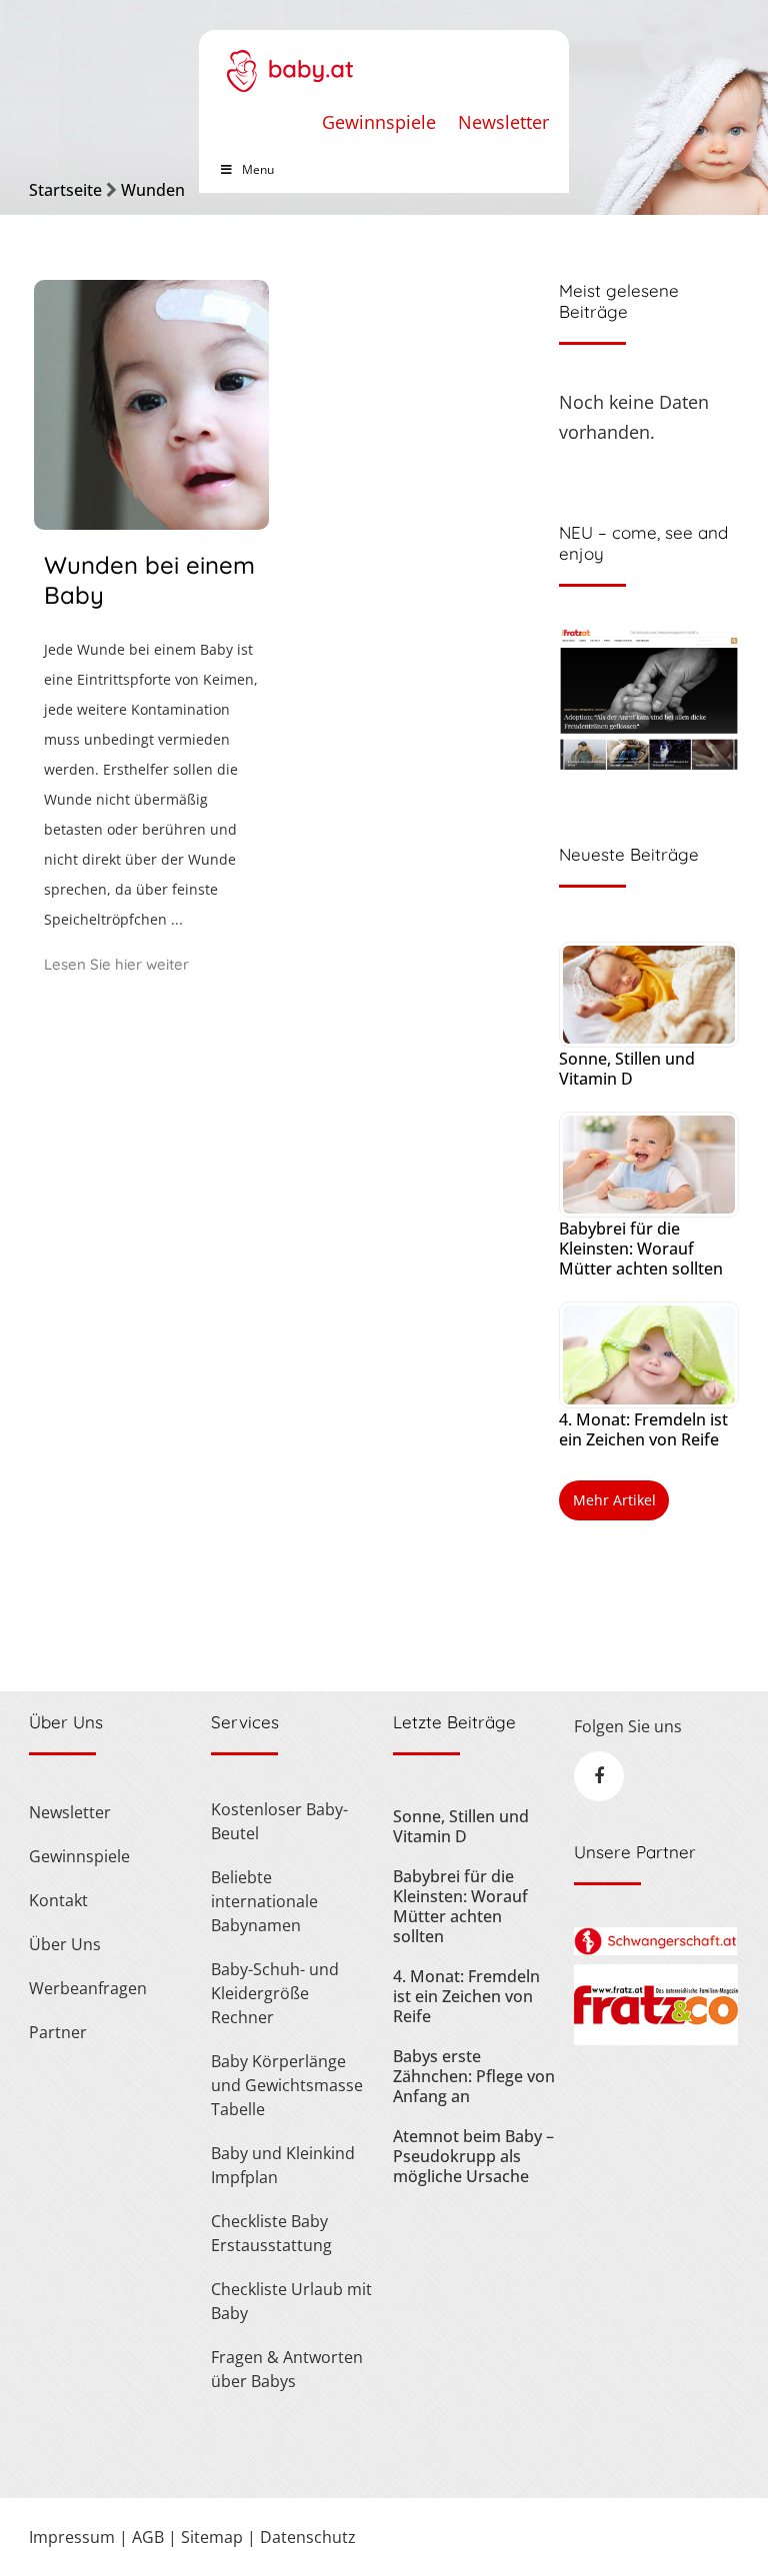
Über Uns (65, 1944)
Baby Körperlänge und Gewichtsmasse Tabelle (287, 2085)
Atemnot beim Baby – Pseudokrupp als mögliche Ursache (473, 2156)
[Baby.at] (289, 61)
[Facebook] (599, 1776)
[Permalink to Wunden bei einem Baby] (151, 523)
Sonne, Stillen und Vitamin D (627, 1069)
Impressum (72, 2537)
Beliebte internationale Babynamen (264, 1901)
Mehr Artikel (614, 1500)
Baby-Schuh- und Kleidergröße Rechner (275, 1993)
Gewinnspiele (379, 122)
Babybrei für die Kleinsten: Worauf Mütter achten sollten (641, 1249)
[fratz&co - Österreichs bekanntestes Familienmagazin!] (655, 2039)
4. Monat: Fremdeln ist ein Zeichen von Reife (643, 1429)
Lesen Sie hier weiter (116, 964)
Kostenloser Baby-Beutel (279, 1821)
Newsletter (503, 122)
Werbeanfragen (88, 1988)
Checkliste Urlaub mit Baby (291, 2301)
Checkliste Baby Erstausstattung (271, 2233)
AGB (148, 2537)
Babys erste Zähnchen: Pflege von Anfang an (474, 2076)
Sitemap (212, 2537)
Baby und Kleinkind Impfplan (283, 2165)
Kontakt (58, 1900)
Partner (58, 2032)
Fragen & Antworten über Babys (287, 2369)
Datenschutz (308, 2537)
